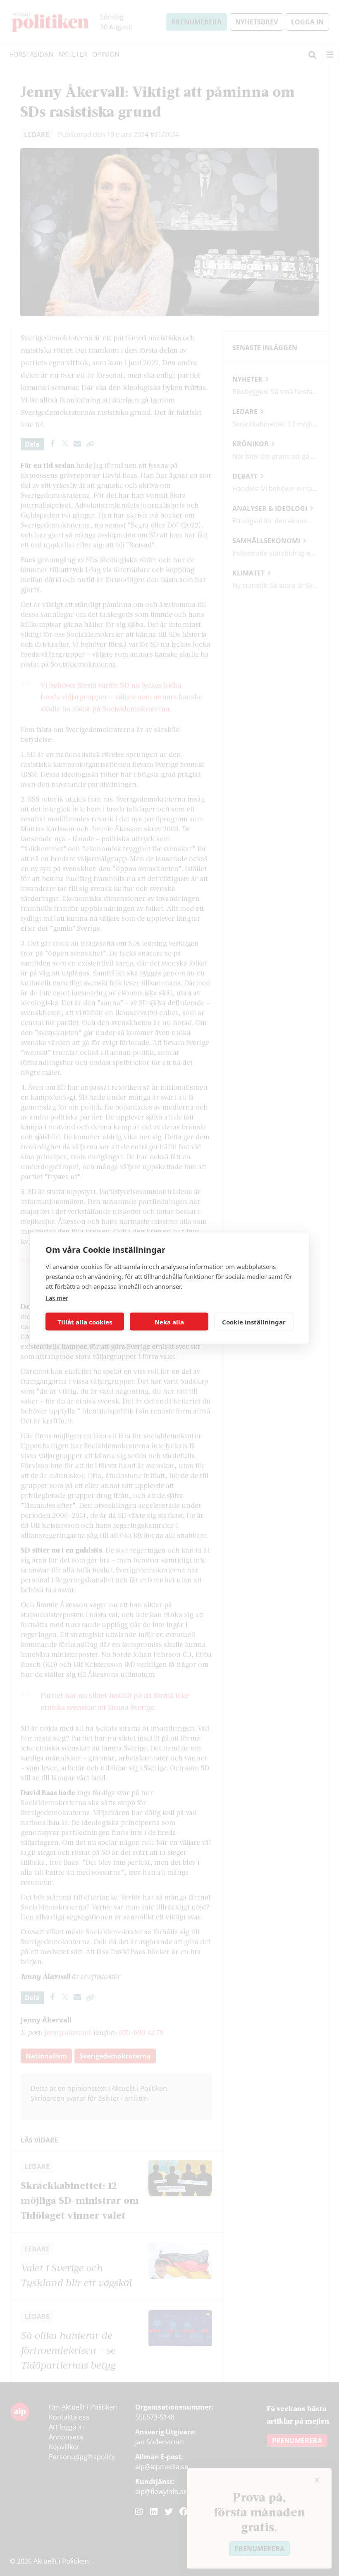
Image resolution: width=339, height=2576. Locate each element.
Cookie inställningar (254, 1322)
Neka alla (169, 1322)
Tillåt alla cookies (85, 1322)
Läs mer (57, 1298)
